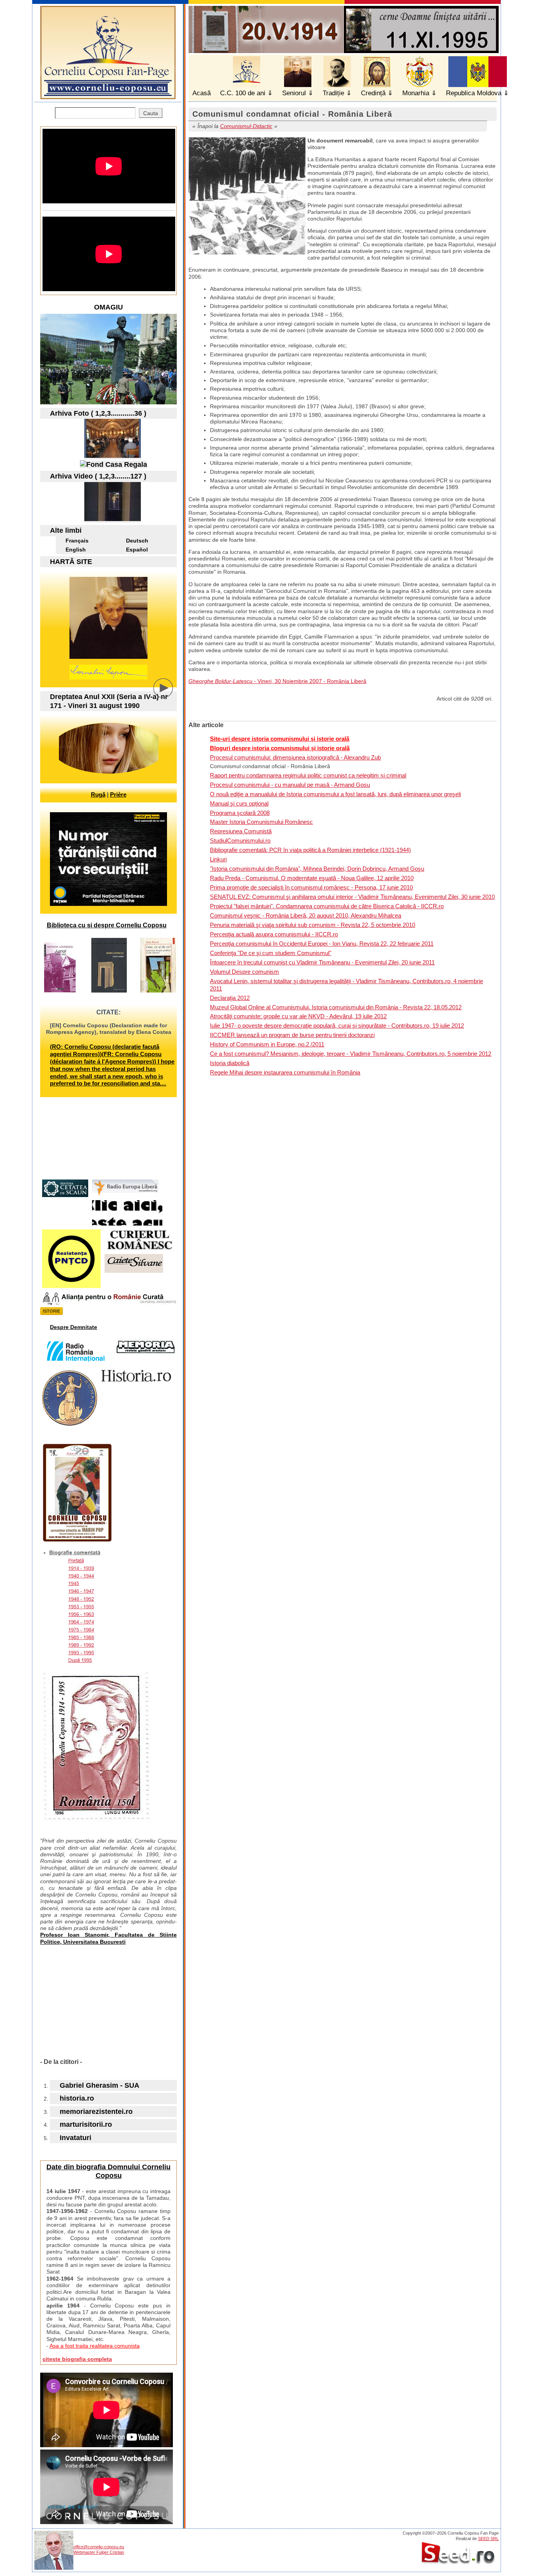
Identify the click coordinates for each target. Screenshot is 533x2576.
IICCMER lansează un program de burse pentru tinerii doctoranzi (292, 1035)
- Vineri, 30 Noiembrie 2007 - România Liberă (277, 681)
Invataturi (76, 2138)
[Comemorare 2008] (113, 455)
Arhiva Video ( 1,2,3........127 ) (98, 476)
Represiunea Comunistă (241, 831)
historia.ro (77, 2098)
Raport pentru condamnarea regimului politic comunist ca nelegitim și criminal (308, 775)
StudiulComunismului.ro (240, 841)
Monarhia (416, 93)
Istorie (52, 1311)
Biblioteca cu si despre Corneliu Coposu (107, 925)
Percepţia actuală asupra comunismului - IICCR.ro (274, 934)
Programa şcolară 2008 (240, 813)
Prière (118, 794)
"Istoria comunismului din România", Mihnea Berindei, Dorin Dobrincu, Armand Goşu (317, 869)
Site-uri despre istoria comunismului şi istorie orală (280, 739)
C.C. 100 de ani (243, 93)
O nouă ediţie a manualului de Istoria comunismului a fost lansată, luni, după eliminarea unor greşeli (335, 794)
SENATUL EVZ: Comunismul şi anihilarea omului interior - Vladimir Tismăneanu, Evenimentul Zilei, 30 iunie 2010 (352, 897)
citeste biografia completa (77, 2359)
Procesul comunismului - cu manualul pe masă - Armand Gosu (290, 785)
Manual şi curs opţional (239, 803)
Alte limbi (66, 530)
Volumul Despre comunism (244, 972)
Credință (373, 93)
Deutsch (137, 541)
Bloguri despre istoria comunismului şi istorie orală (280, 748)
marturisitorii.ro (86, 2124)
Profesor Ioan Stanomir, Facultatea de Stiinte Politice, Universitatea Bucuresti (108, 1938)
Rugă (98, 794)
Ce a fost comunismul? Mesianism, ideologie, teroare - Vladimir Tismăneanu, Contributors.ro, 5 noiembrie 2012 (351, 1054)
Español (137, 550)
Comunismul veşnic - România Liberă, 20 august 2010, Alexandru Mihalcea (306, 915)
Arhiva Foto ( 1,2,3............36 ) (98, 413)
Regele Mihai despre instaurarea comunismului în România (285, 1072)
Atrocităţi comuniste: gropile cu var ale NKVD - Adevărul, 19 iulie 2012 (298, 1016)
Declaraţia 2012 (230, 998)
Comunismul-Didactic (246, 126)
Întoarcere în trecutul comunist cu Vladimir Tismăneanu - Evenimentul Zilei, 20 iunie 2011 (322, 962)
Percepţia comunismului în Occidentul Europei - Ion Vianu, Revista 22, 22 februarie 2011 (322, 944)
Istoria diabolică (230, 1063)
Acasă (202, 93)
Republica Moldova (474, 93)
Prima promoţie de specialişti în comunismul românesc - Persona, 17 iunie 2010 (311, 887)
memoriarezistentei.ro (96, 2112)
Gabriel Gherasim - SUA (99, 2085)
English (76, 550)
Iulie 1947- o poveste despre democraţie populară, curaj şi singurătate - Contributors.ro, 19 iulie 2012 (337, 1026)
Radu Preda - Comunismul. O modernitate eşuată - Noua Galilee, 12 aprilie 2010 (312, 878)
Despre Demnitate (74, 1327)
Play (169, 694)
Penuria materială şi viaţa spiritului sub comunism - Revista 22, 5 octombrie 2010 (313, 925)
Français (77, 541)
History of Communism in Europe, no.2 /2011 (267, 1044)
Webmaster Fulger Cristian (99, 2552)
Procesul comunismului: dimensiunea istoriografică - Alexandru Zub (295, 757)
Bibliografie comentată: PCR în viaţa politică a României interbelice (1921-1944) (310, 850)
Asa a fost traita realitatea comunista (95, 2346)
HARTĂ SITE (71, 562)
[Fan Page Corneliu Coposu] (108, 96)
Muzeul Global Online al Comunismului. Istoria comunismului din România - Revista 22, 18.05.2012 (336, 1007)
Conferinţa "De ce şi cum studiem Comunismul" (271, 953)
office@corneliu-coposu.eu (99, 2547)
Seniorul (294, 93)
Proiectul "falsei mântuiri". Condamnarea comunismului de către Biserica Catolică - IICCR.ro (327, 906)
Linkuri (218, 859)
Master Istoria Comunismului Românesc (261, 822)
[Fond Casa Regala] (114, 464)
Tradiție (333, 93)
